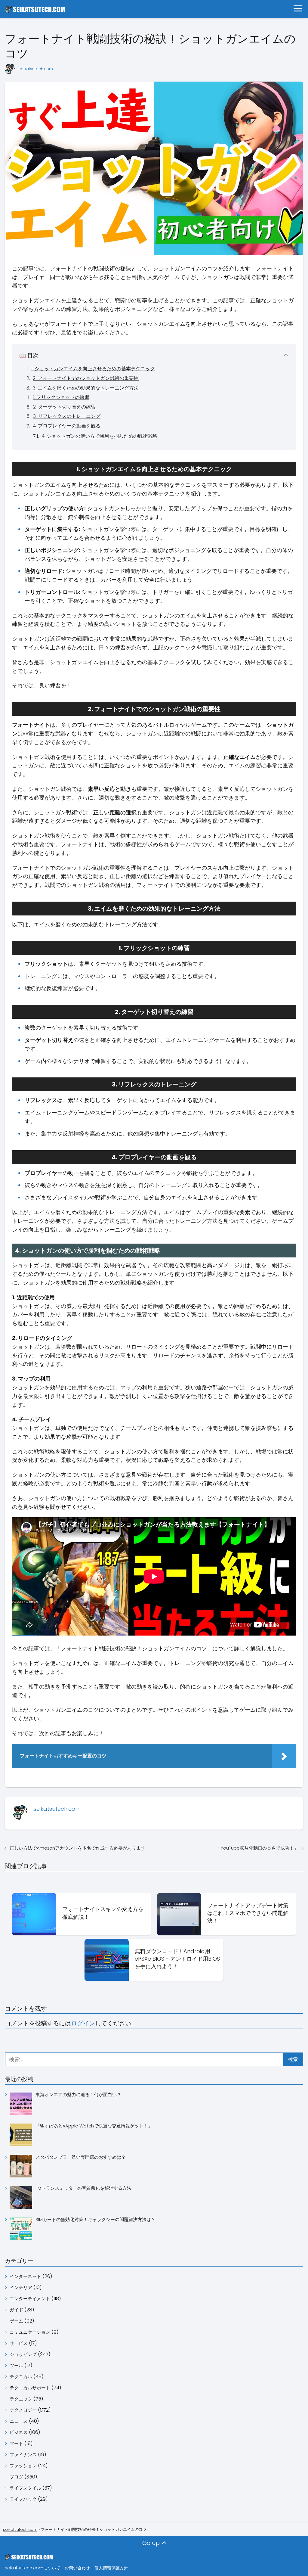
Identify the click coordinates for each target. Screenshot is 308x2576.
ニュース (19, 2421)
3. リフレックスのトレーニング (67, 416)
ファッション (23, 2466)
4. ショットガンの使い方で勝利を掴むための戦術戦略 (99, 436)
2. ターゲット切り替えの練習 (64, 407)
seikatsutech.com (36, 69)
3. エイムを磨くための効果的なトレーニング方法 (86, 388)
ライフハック (23, 2499)
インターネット (25, 2276)
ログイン (83, 2023)
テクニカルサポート (30, 2388)
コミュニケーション (30, 2332)
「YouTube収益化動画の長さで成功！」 (257, 1848)
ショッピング (23, 2354)
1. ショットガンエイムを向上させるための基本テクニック (93, 369)
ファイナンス (23, 2455)
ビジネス (19, 2432)
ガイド (16, 2310)
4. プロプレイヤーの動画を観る (67, 426)
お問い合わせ (77, 2568)
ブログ (16, 2477)
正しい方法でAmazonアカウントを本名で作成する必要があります (77, 1848)
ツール (16, 2365)
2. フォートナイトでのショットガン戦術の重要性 (86, 378)
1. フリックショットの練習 (61, 397)
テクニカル (21, 2377)
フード (16, 2443)
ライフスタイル (25, 2488)
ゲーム (16, 2321)
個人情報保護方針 (111, 2568)
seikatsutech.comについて (32, 2568)
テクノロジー (23, 2410)
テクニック (21, 2399)
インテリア (21, 2287)
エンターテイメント (30, 2299)
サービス (19, 2343)
